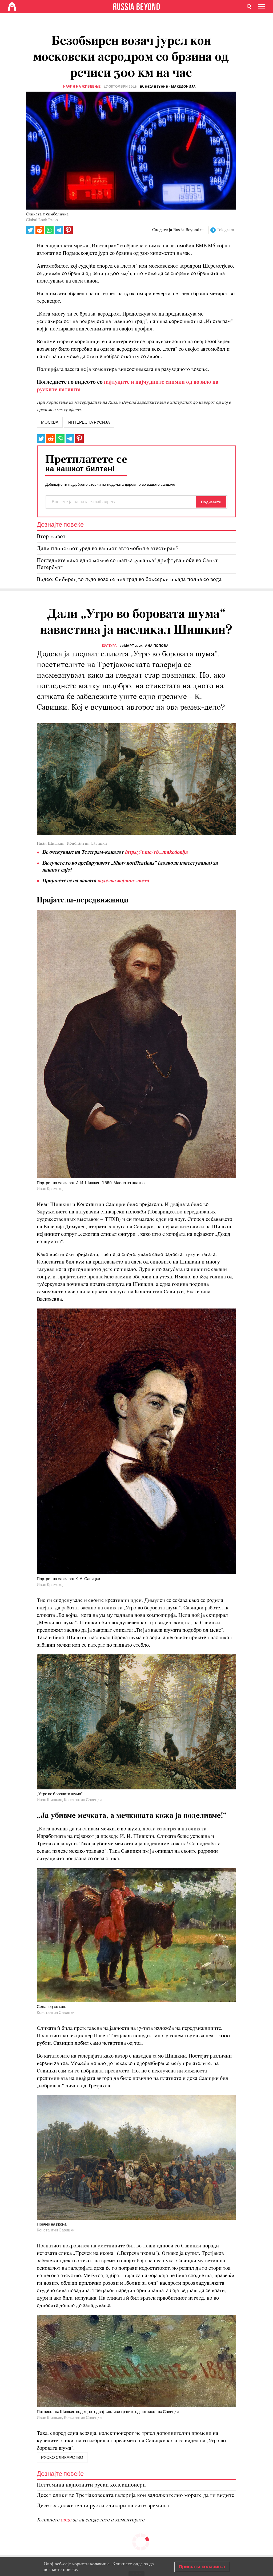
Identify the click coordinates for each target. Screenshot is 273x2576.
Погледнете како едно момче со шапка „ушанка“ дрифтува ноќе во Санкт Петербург (127, 564)
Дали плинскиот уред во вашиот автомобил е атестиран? (108, 549)
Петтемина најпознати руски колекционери (91, 2485)
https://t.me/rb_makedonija (156, 852)
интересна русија (89, 422)
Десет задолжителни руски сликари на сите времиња (103, 2506)
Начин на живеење (82, 87)
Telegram (225, 230)
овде (67, 2520)
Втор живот (51, 537)
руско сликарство (62, 2458)
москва (50, 422)
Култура (110, 646)
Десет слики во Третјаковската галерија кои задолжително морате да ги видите (136, 2495)
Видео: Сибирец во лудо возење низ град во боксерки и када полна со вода (129, 580)
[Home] (12, 7)
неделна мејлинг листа (123, 881)
